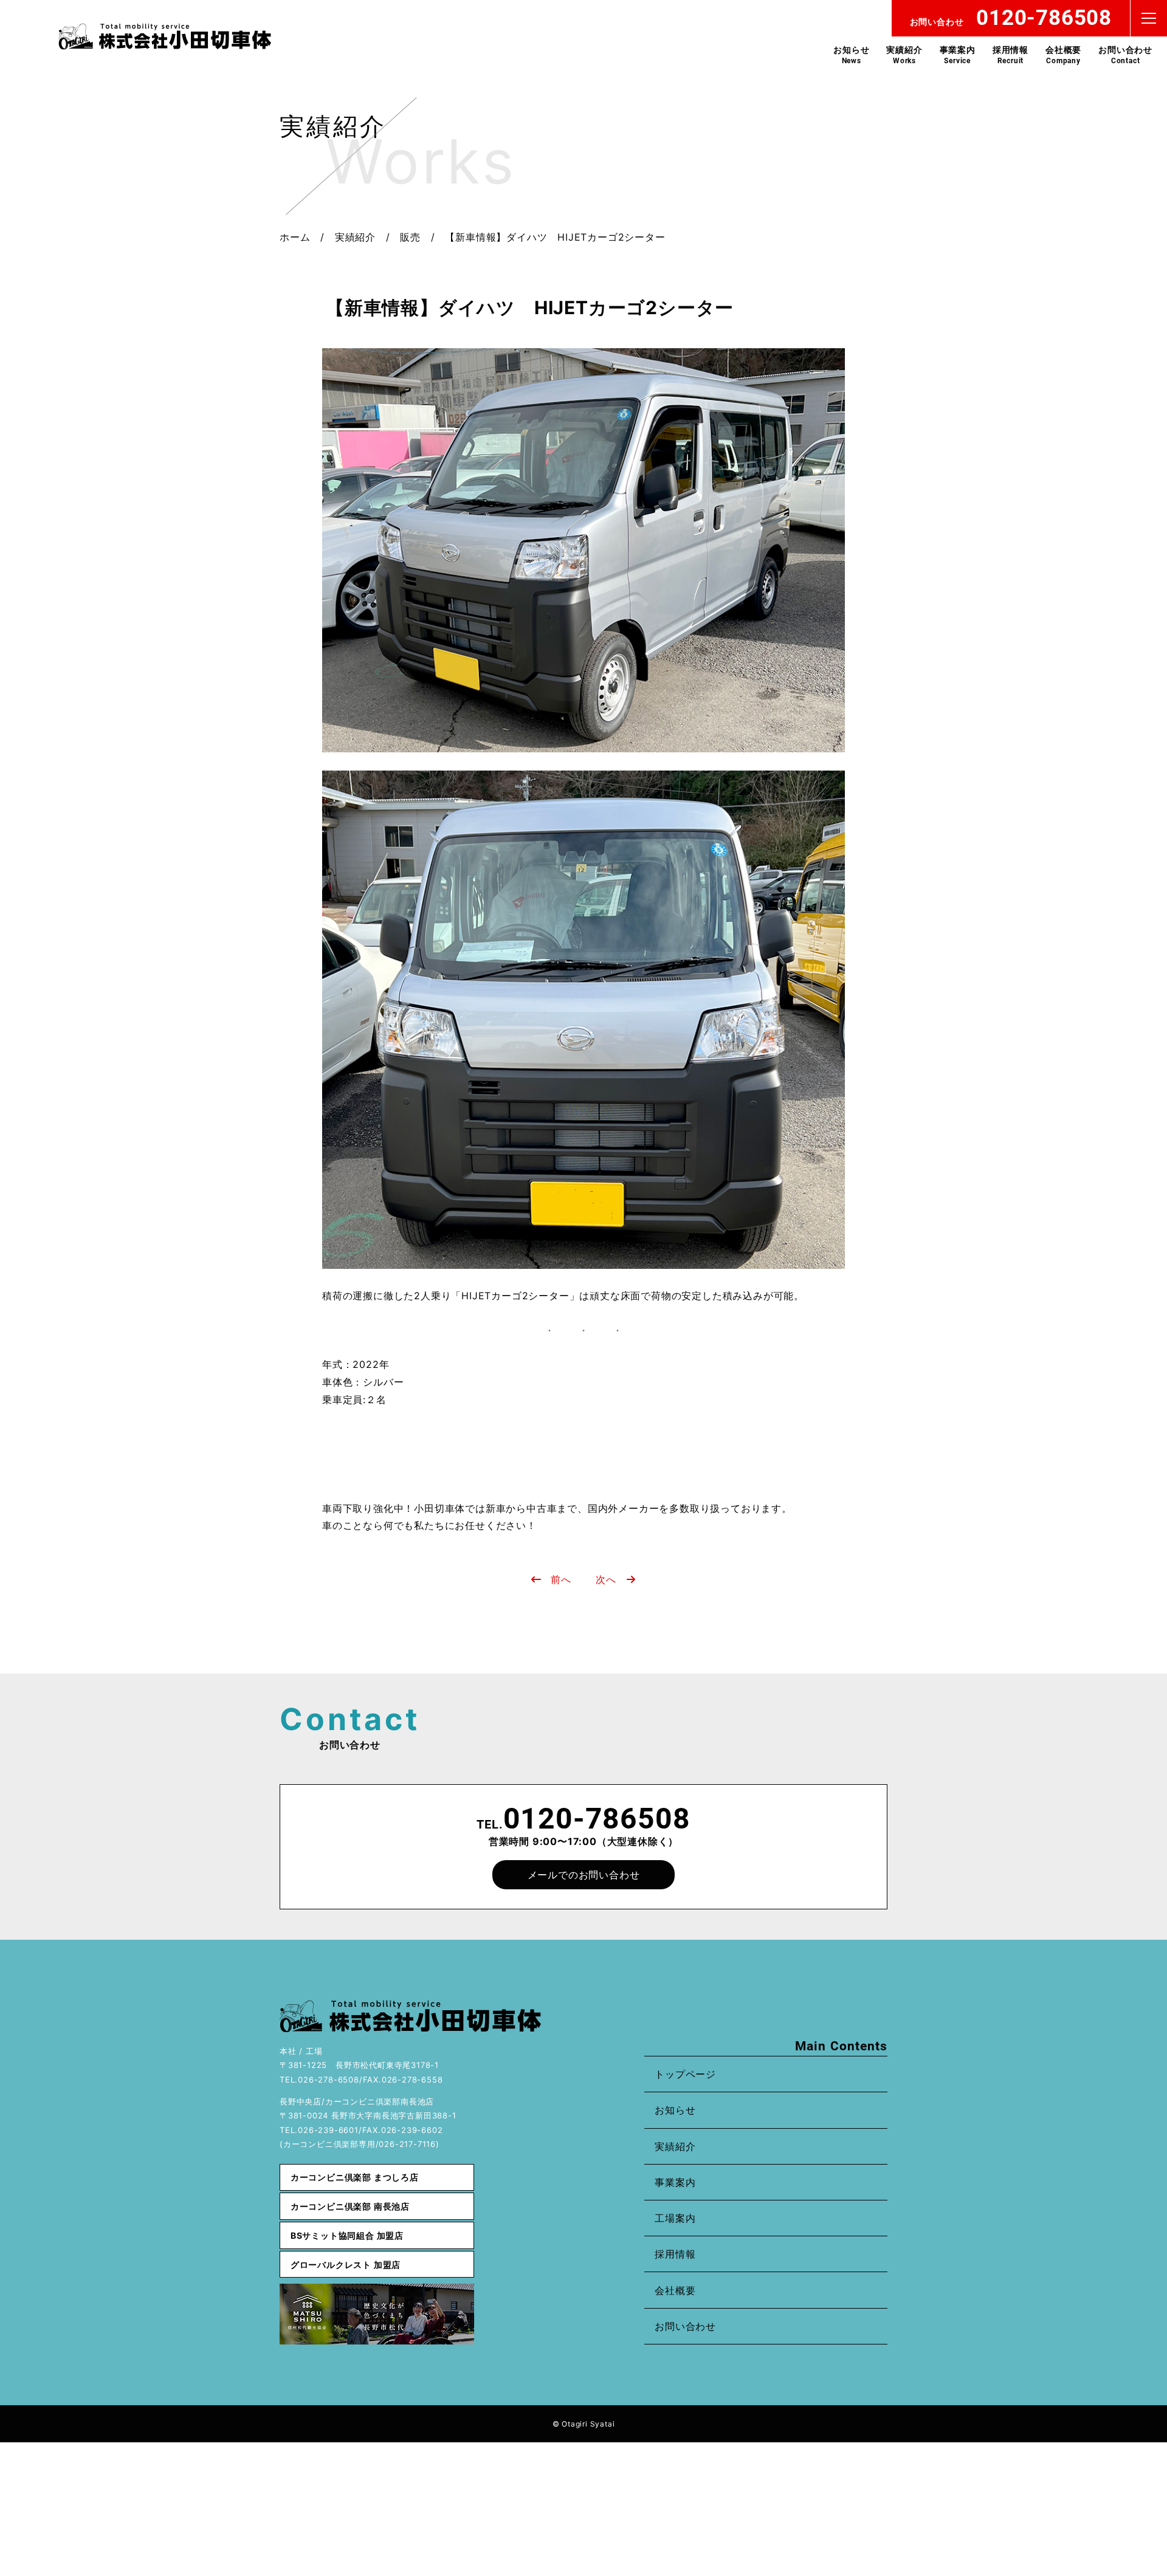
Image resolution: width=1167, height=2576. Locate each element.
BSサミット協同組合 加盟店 (347, 2235)
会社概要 (1063, 55)
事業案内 (958, 55)
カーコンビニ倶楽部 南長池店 (350, 2206)
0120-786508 (597, 1819)
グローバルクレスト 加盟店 (346, 2265)
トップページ (685, 2074)
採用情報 (1010, 55)
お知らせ (851, 55)
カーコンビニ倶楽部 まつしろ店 (355, 2177)
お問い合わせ (1125, 55)
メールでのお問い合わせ (584, 1875)
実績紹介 (904, 55)
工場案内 (675, 2218)
